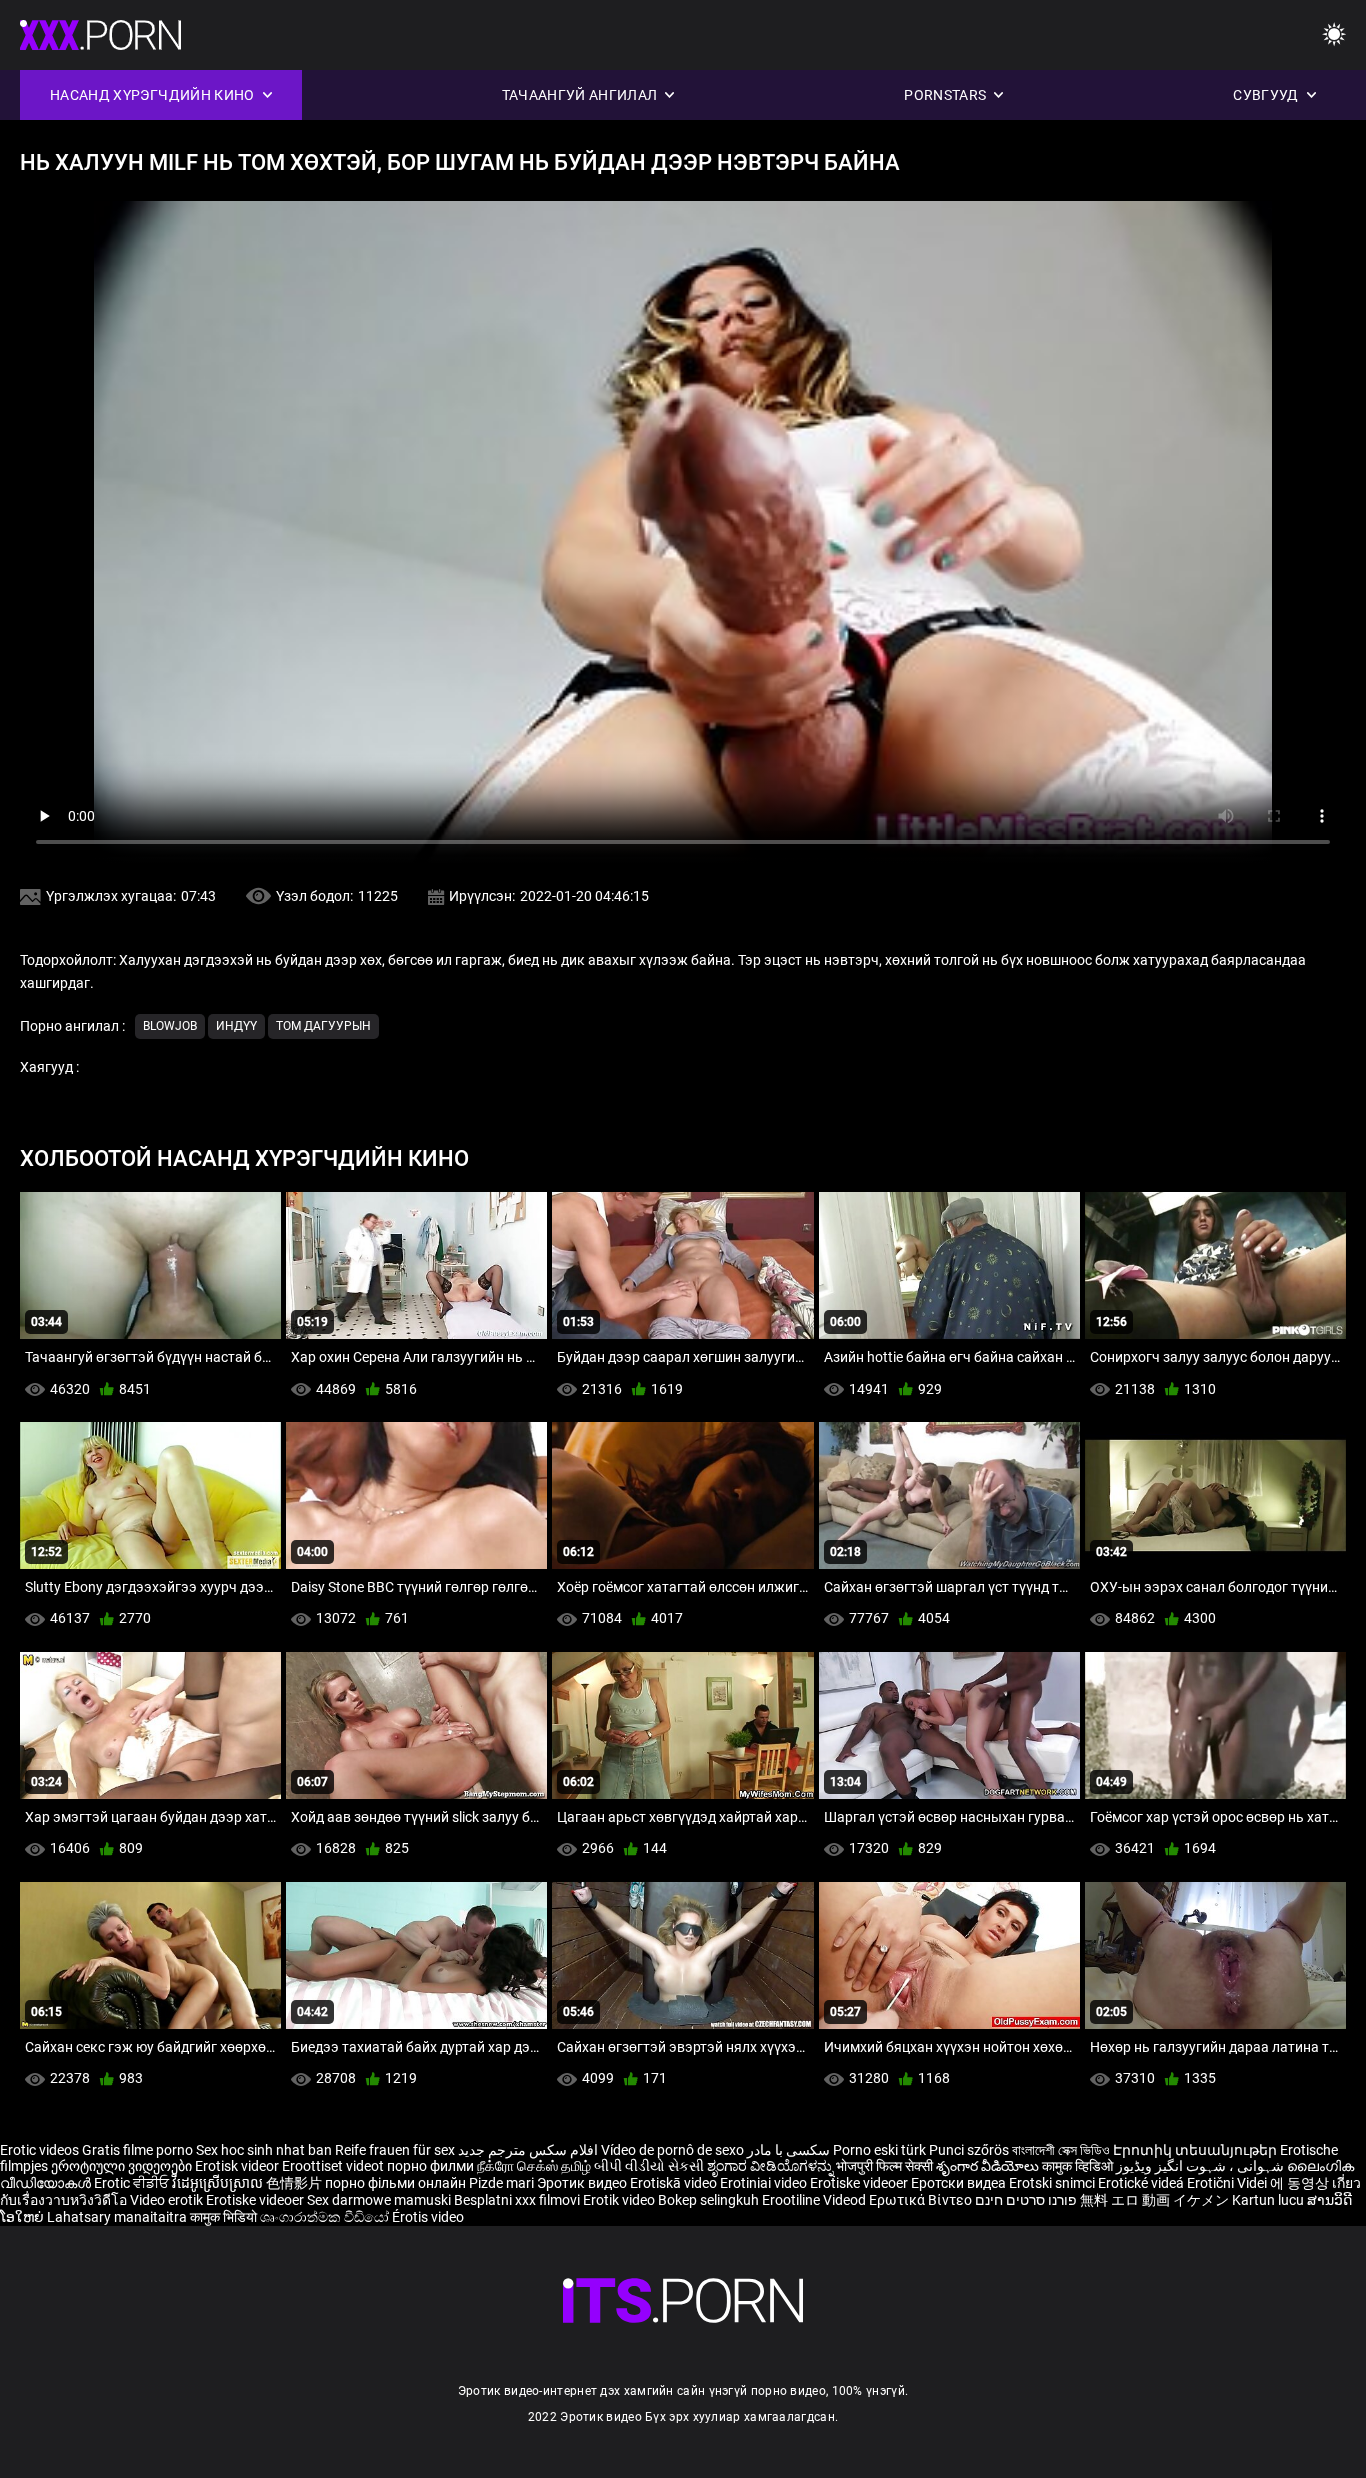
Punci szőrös (969, 2150)
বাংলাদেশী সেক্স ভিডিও (1061, 2150)
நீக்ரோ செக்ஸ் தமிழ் (534, 2166)
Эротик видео (583, 2183)
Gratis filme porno (137, 2150)
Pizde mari (501, 2183)
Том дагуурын (323, 1026)
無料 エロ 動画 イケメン (1154, 2200)
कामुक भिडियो (225, 2217)
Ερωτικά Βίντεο (922, 2200)
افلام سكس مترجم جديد (528, 2150)
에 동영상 (1301, 2183)
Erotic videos (41, 2150)
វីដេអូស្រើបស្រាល (219, 2183)
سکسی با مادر (788, 2150)
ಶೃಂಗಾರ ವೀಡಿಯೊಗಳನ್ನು (771, 2166)
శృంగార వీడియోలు (989, 2166)
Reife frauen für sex (395, 2150)
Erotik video (620, 2200)
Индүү (236, 1026)
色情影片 (295, 2183)
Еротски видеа (960, 2183)
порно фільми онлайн (395, 2183)
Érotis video (428, 2217)
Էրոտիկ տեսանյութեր (1196, 2150)
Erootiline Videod (815, 2200)
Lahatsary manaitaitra (118, 2217)
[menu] (1334, 35)
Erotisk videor (238, 2166)
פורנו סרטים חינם (1026, 2200)
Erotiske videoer (860, 2183)
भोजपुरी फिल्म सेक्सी (884, 2166)
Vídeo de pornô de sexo (672, 2150)
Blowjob (170, 1026)
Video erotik (168, 2200)
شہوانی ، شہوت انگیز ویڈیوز (1201, 2166)
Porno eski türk (879, 2150)
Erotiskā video (675, 2183)
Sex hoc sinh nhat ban (264, 2150)
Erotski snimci (1053, 2183)
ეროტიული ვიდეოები (123, 2166)
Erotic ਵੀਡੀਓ (133, 2183)
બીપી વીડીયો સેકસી (649, 2166)
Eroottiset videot (334, 2166)
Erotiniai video (765, 2183)
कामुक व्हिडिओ (1079, 2166)
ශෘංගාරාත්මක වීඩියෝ (326, 2217)
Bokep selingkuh (708, 2200)
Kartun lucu (1269, 2200)
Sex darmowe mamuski (379, 2200)
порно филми (430, 2166)
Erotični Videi (1228, 2183)
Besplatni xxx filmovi (517, 2200)
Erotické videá (1142, 2183)
